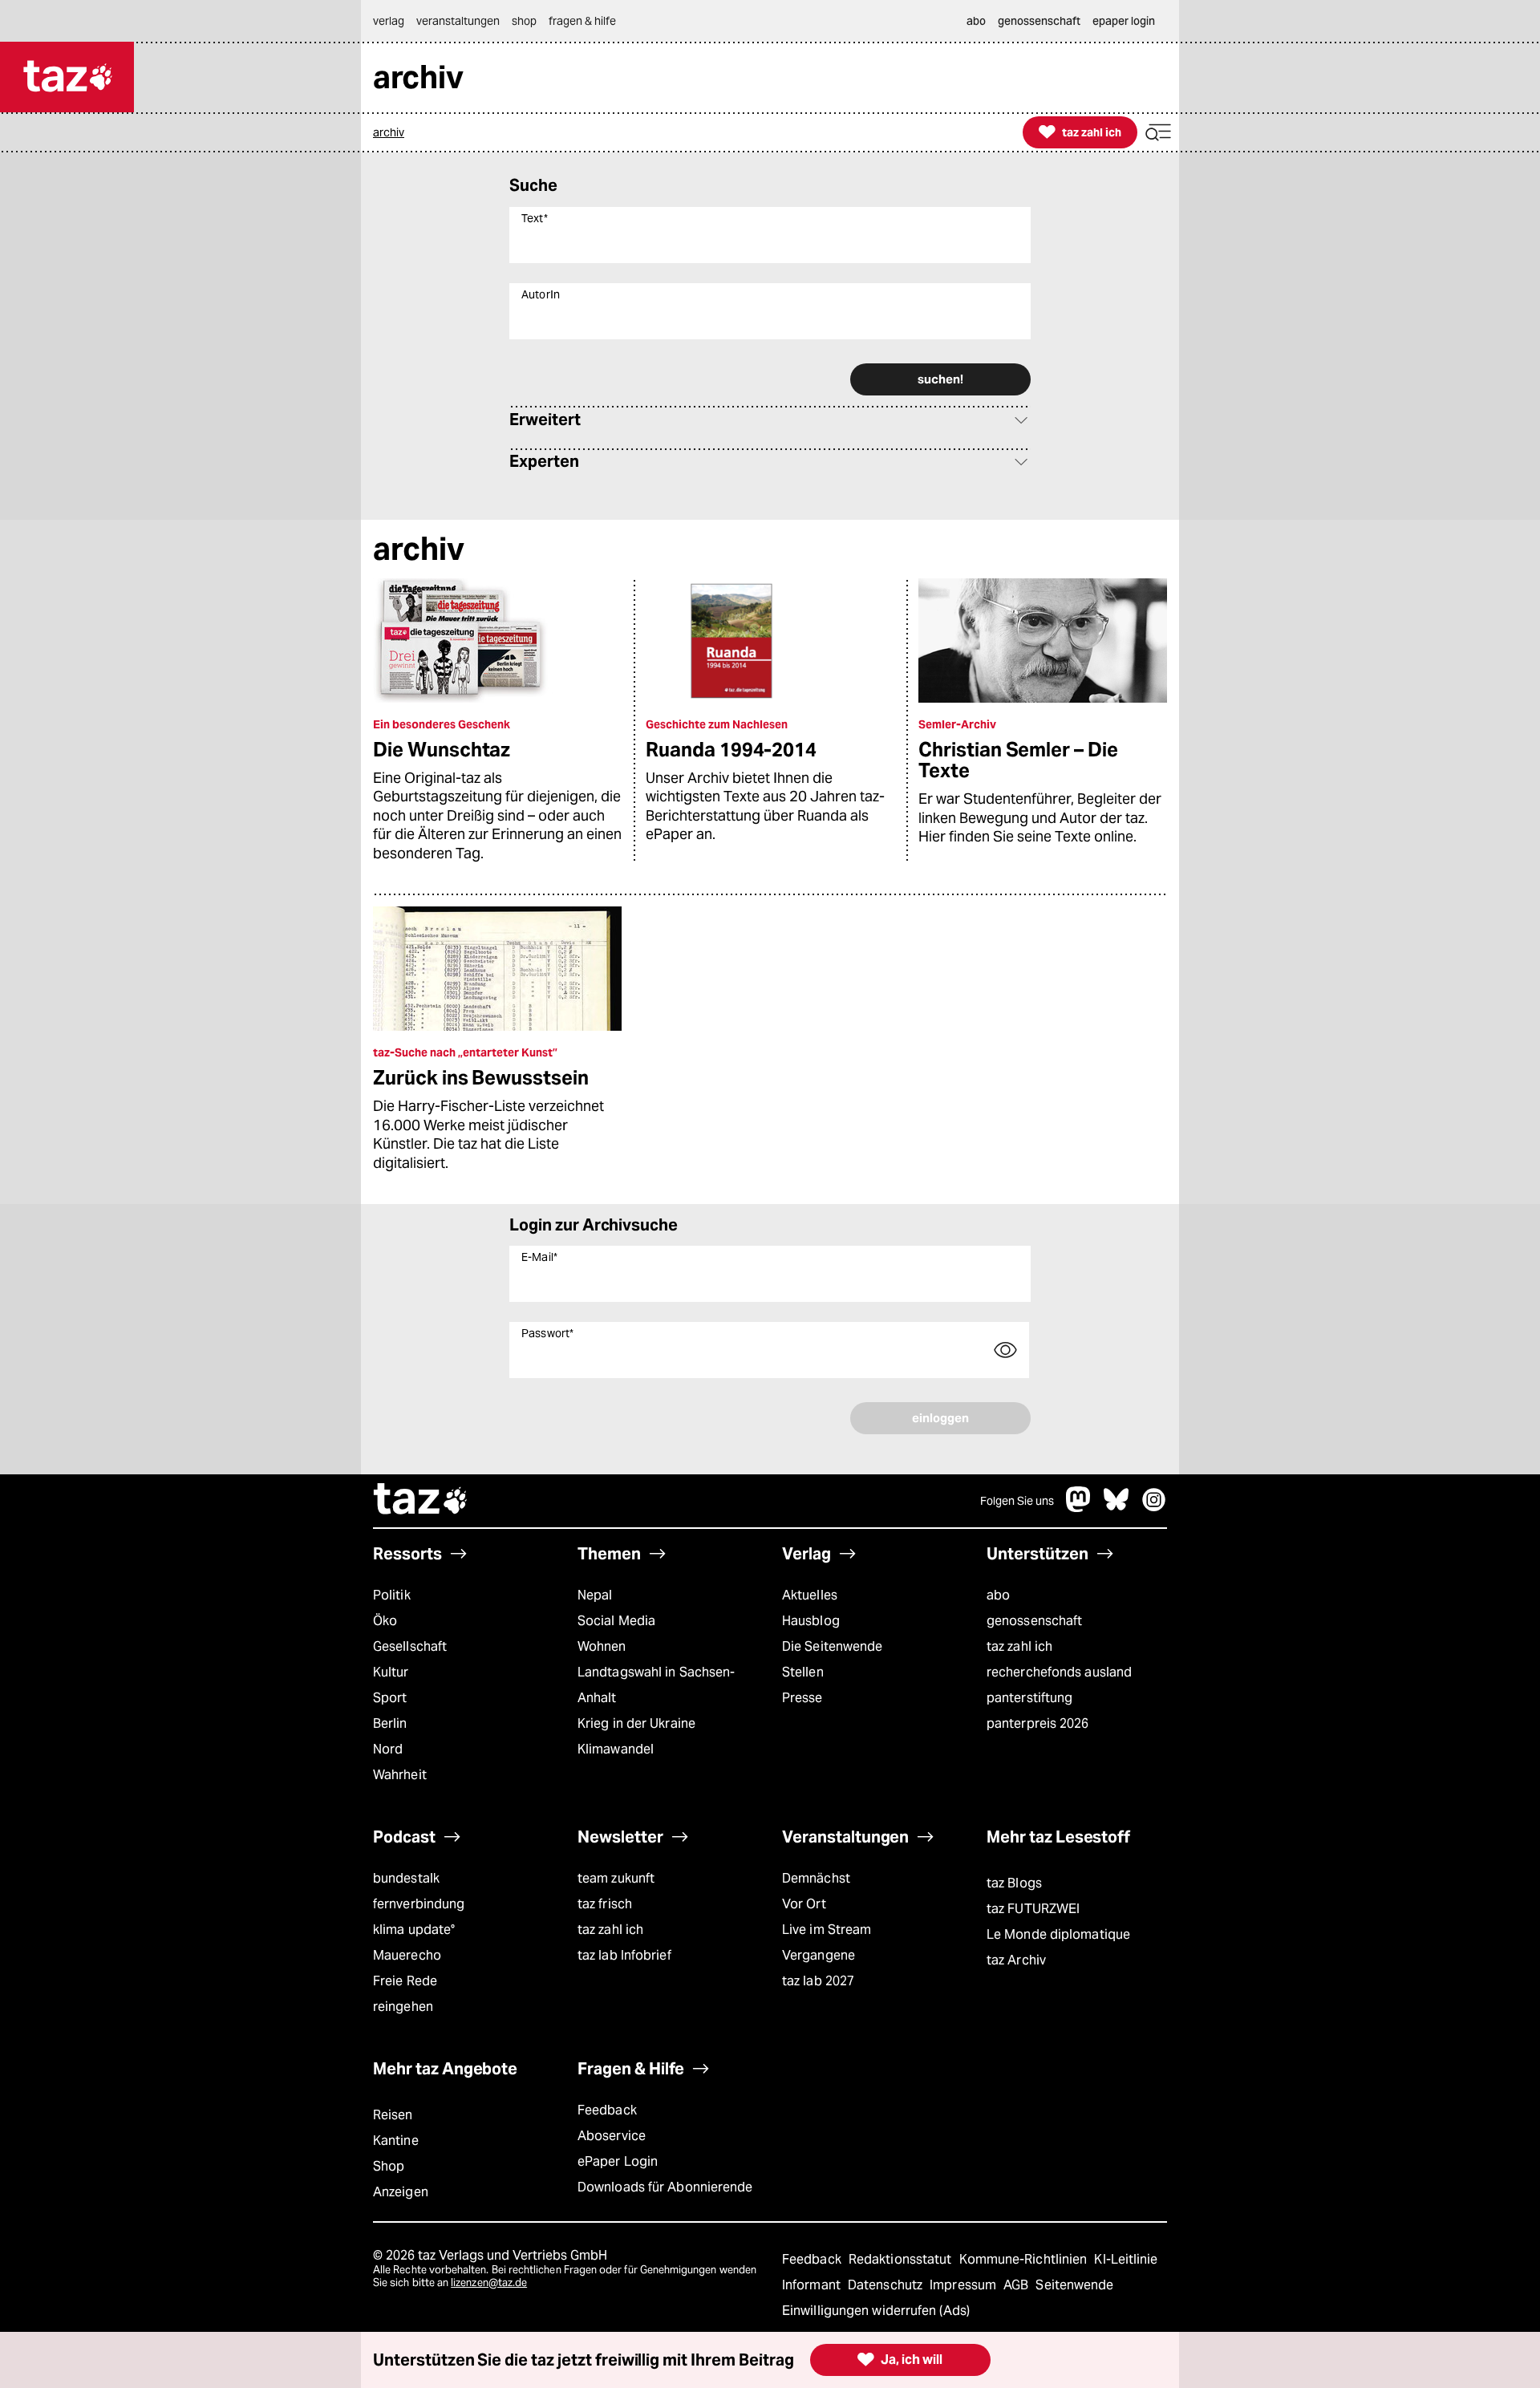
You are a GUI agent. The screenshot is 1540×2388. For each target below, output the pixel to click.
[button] (1158, 133)
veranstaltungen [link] (458, 21)
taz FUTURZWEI (1033, 1909)
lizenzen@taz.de (489, 2283)
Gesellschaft (410, 1646)
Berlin (390, 1723)
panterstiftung (1029, 1698)
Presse (802, 1698)
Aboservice (612, 2136)
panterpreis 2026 (1038, 1723)
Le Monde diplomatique (1058, 1934)
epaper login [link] (1124, 21)
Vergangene (819, 1955)
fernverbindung (419, 1904)
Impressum (965, 2285)
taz (421, 1501)
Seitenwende (1074, 2285)
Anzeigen (401, 2192)
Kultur (391, 1672)
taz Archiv (1016, 1960)
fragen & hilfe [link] (582, 21)
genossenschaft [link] (1039, 21)
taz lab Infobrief (624, 1955)
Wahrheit (400, 1775)
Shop (389, 2166)
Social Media (616, 1621)
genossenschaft (1034, 1621)
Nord (388, 1749)
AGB (1017, 2285)
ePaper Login (618, 2161)
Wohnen (602, 1646)
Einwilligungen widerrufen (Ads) (876, 2311)
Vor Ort (804, 1904)
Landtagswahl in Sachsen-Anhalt (656, 1685)
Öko (385, 1621)
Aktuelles (810, 1595)
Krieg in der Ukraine (636, 1723)
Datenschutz (887, 2285)
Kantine (396, 2141)
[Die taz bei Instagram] (1154, 1508)
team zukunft (616, 1878)
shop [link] (524, 21)
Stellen (803, 1672)
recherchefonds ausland (1059, 1672)
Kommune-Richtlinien (1025, 2259)
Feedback (607, 2110)
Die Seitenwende (832, 1646)
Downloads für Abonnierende (665, 2187)
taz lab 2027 (818, 1981)
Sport (390, 1698)
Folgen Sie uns (1017, 1501)
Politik (392, 1595)
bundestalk (406, 1878)
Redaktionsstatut (902, 2259)
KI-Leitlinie (1126, 2259)
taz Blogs (1014, 1883)
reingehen (403, 2007)
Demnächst (816, 1878)
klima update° (414, 1930)
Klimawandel (616, 1749)
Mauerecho (407, 1955)
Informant (813, 2285)
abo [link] (976, 21)
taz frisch (605, 1904)
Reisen (393, 2115)
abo (998, 1595)
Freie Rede (405, 1981)
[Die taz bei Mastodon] (1079, 1508)
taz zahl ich (1019, 1646)
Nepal (595, 1595)
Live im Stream (827, 1930)
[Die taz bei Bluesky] (1116, 1508)
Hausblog (811, 1621)
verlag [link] (389, 21)
